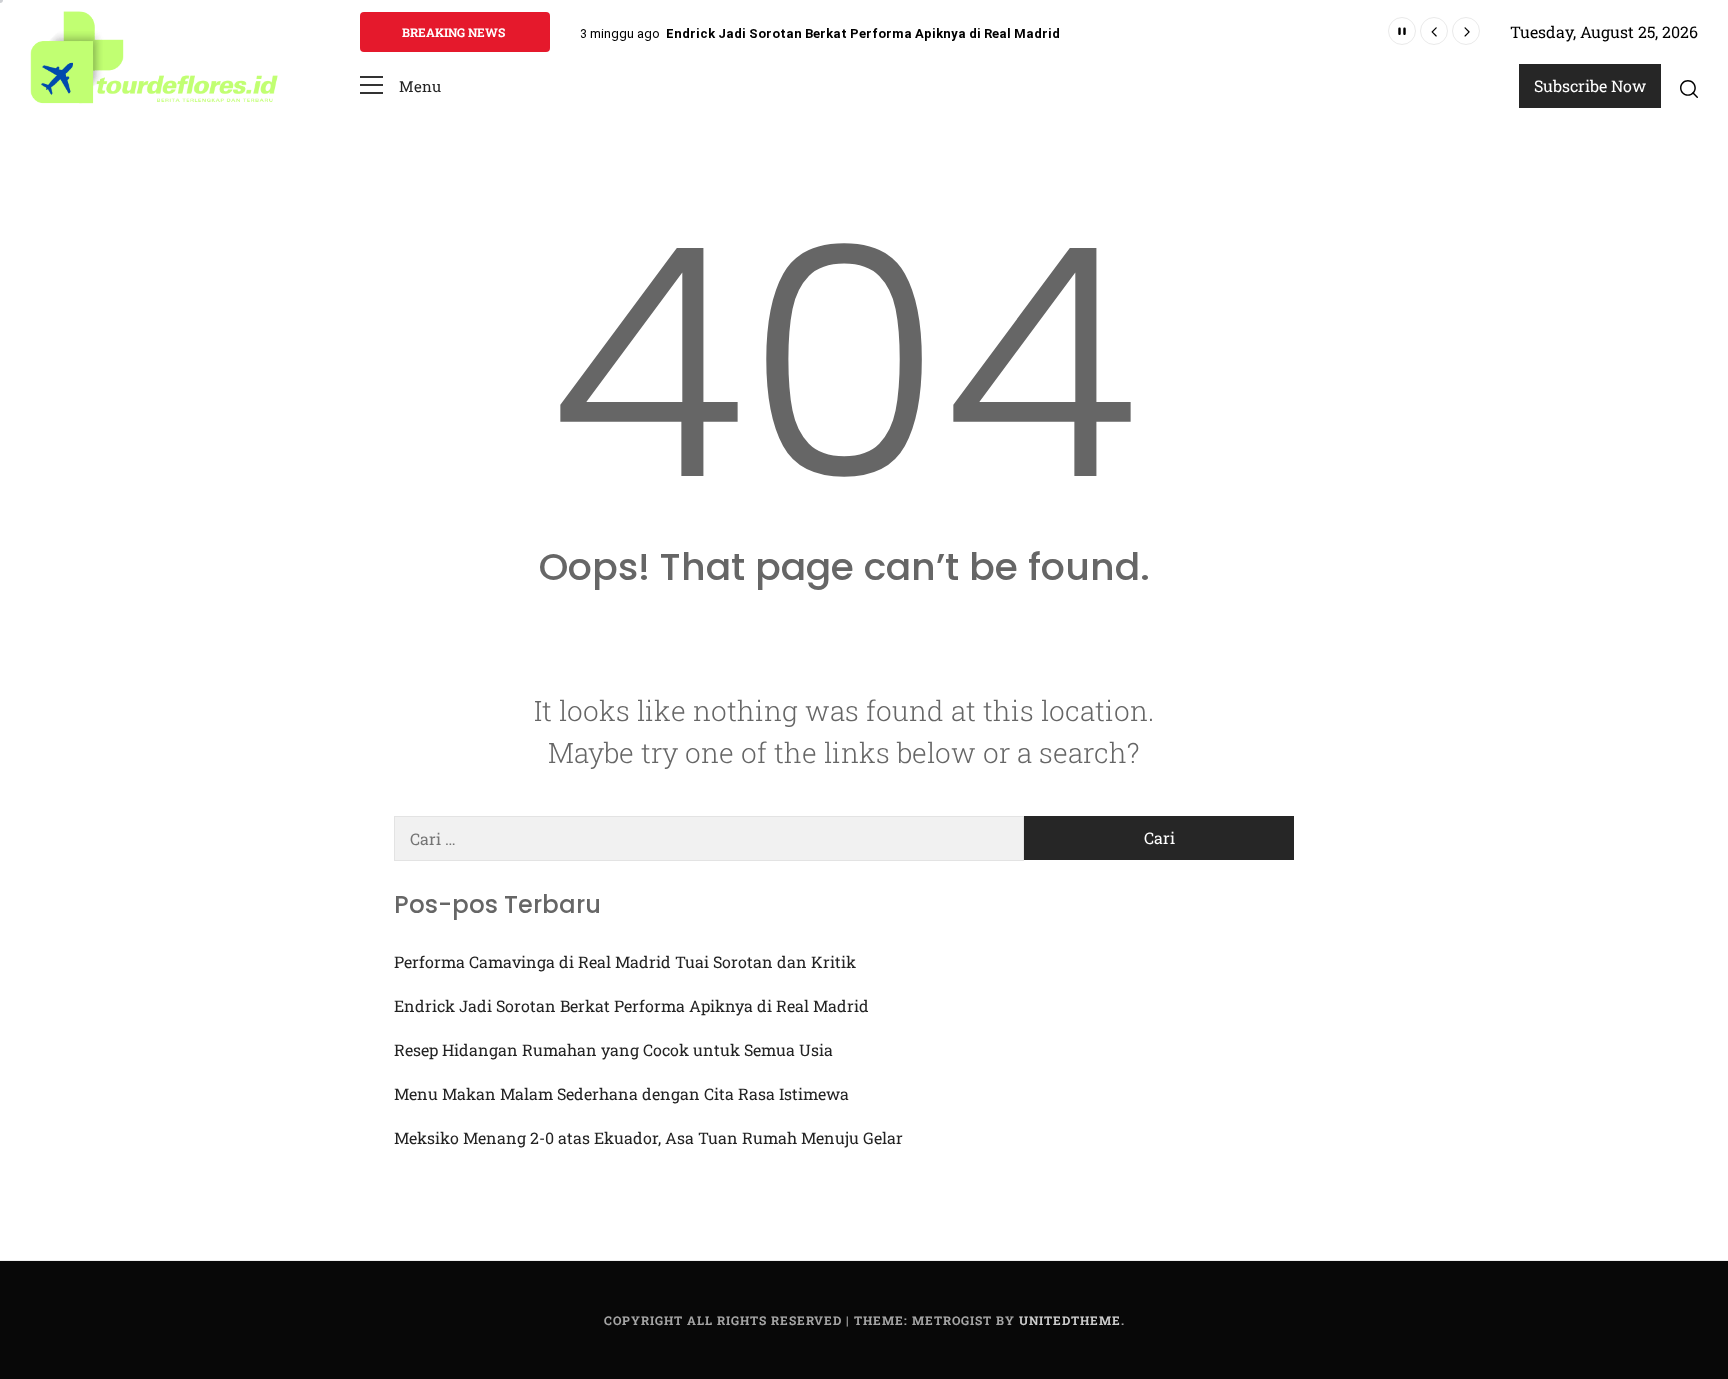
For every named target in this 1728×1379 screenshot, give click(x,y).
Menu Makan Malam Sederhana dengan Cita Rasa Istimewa (621, 1093)
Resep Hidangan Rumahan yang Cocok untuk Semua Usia (613, 1049)
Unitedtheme (1070, 1320)
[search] (1689, 88)
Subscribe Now (1590, 85)
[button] (400, 86)
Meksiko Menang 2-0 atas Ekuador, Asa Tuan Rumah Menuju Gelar (648, 1137)
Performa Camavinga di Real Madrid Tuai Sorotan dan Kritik (625, 961)
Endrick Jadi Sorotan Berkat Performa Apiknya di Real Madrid (863, 33)
